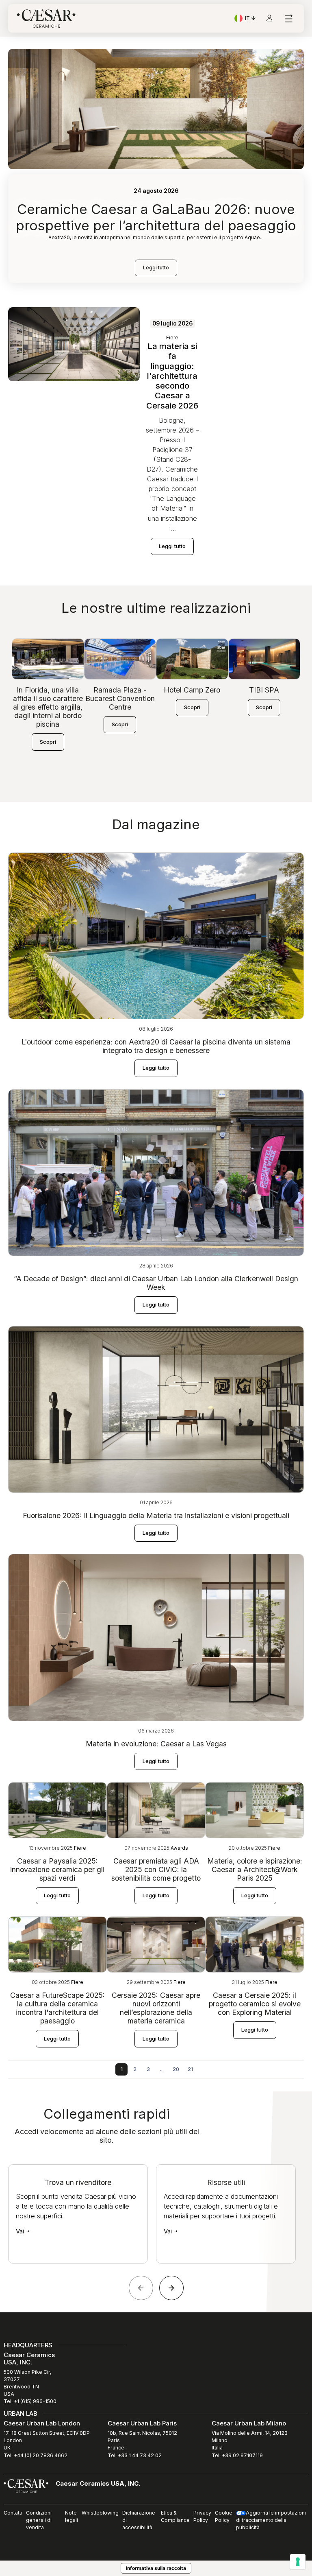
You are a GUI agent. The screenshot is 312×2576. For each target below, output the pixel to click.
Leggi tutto (156, 268)
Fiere (172, 338)
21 (190, 2069)
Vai (21, 2231)
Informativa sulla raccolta (156, 2568)
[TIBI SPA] (264, 659)
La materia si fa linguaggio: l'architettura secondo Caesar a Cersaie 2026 (172, 376)
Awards (179, 1848)
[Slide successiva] (171, 2288)
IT (251, 19)
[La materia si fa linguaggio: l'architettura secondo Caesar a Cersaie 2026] (74, 344)
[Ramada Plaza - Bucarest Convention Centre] (120, 659)
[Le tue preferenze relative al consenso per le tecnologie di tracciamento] (298, 2562)
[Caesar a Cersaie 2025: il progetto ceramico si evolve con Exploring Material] (255, 1944)
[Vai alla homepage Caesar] (46, 19)
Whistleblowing (100, 2513)
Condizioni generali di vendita (39, 2520)
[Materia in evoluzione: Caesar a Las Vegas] (156, 1637)
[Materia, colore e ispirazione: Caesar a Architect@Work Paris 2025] (255, 1810)
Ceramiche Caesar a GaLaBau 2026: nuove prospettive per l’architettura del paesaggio (156, 217)
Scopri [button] (48, 742)
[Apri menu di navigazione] (288, 19)
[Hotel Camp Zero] (192, 659)
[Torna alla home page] (26, 2486)
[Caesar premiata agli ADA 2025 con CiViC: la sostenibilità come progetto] (156, 1810)
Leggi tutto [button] (172, 546)
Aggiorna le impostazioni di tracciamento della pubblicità (271, 2520)
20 (176, 2069)
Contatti (13, 2513)
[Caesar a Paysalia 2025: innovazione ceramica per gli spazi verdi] (57, 1810)
